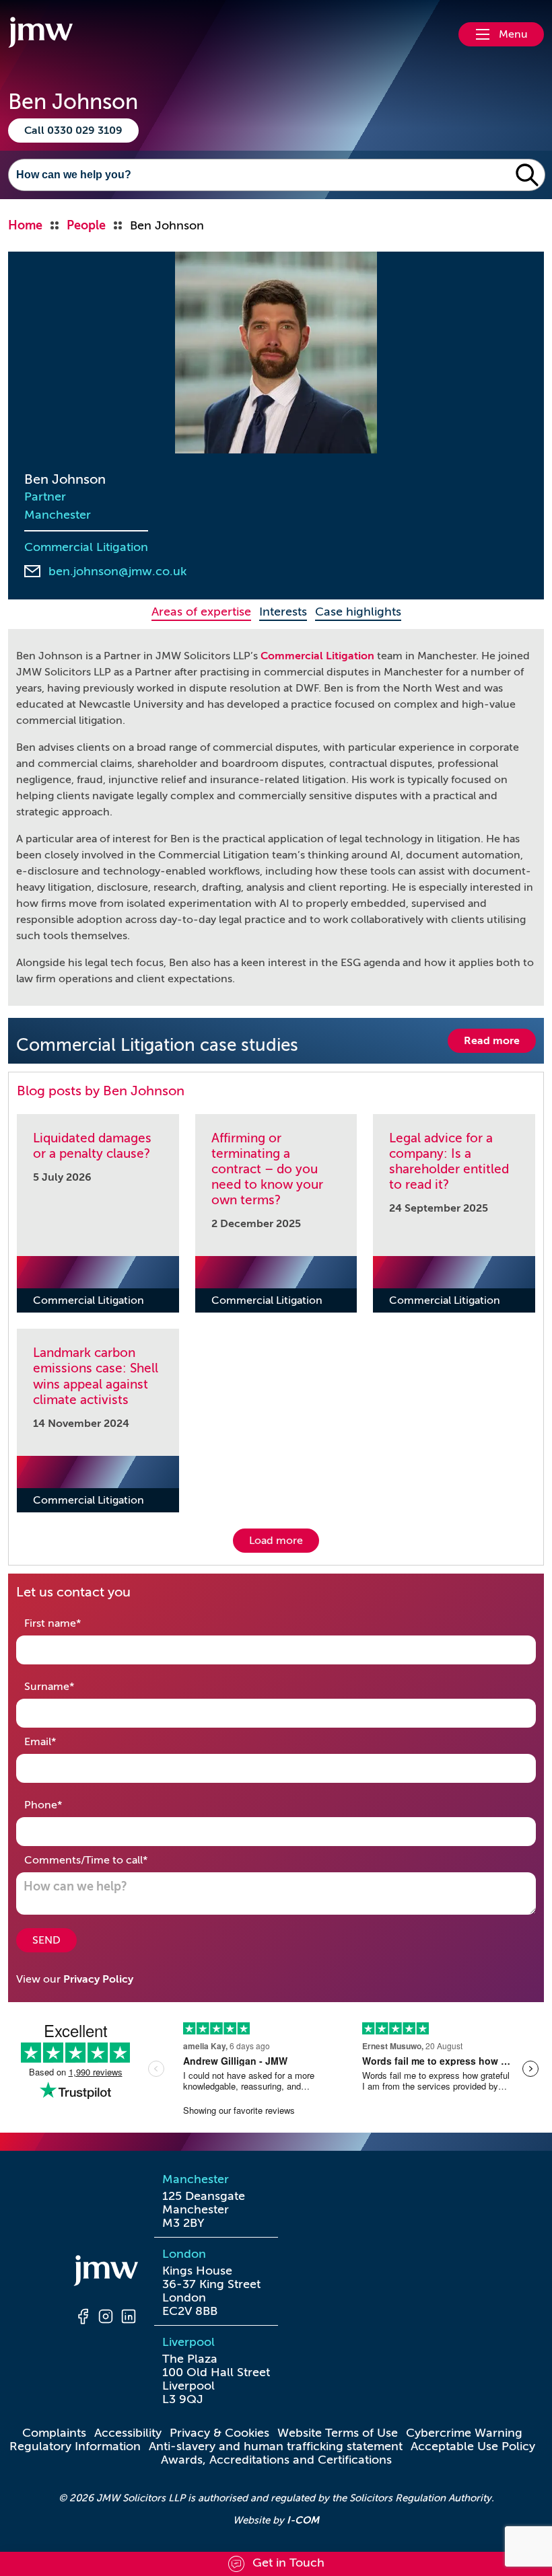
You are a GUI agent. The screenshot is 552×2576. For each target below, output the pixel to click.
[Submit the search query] (527, 175)
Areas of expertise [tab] (201, 612)
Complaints (54, 2433)
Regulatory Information (75, 2446)
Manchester (58, 515)
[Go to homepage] (40, 34)
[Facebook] (83, 2318)
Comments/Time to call (107, 1860)
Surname (70, 1686)
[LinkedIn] (129, 2318)
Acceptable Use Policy (473, 2446)
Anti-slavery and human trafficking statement (276, 2446)
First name (74, 1623)
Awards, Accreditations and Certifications (276, 2460)
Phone (64, 1805)
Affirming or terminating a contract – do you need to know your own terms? (267, 1169)
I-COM (303, 2520)
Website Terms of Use (338, 2433)
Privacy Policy (98, 1979)
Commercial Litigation (86, 547)
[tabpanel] (276, 817)
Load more (276, 1541)
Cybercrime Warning (464, 2433)
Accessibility (128, 2433)
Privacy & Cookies (219, 2433)
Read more (492, 1041)
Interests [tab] (283, 612)
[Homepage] (106, 2273)
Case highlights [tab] (358, 612)
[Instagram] (106, 2318)
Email (61, 1741)
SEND (46, 1940)
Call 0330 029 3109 (73, 131)
